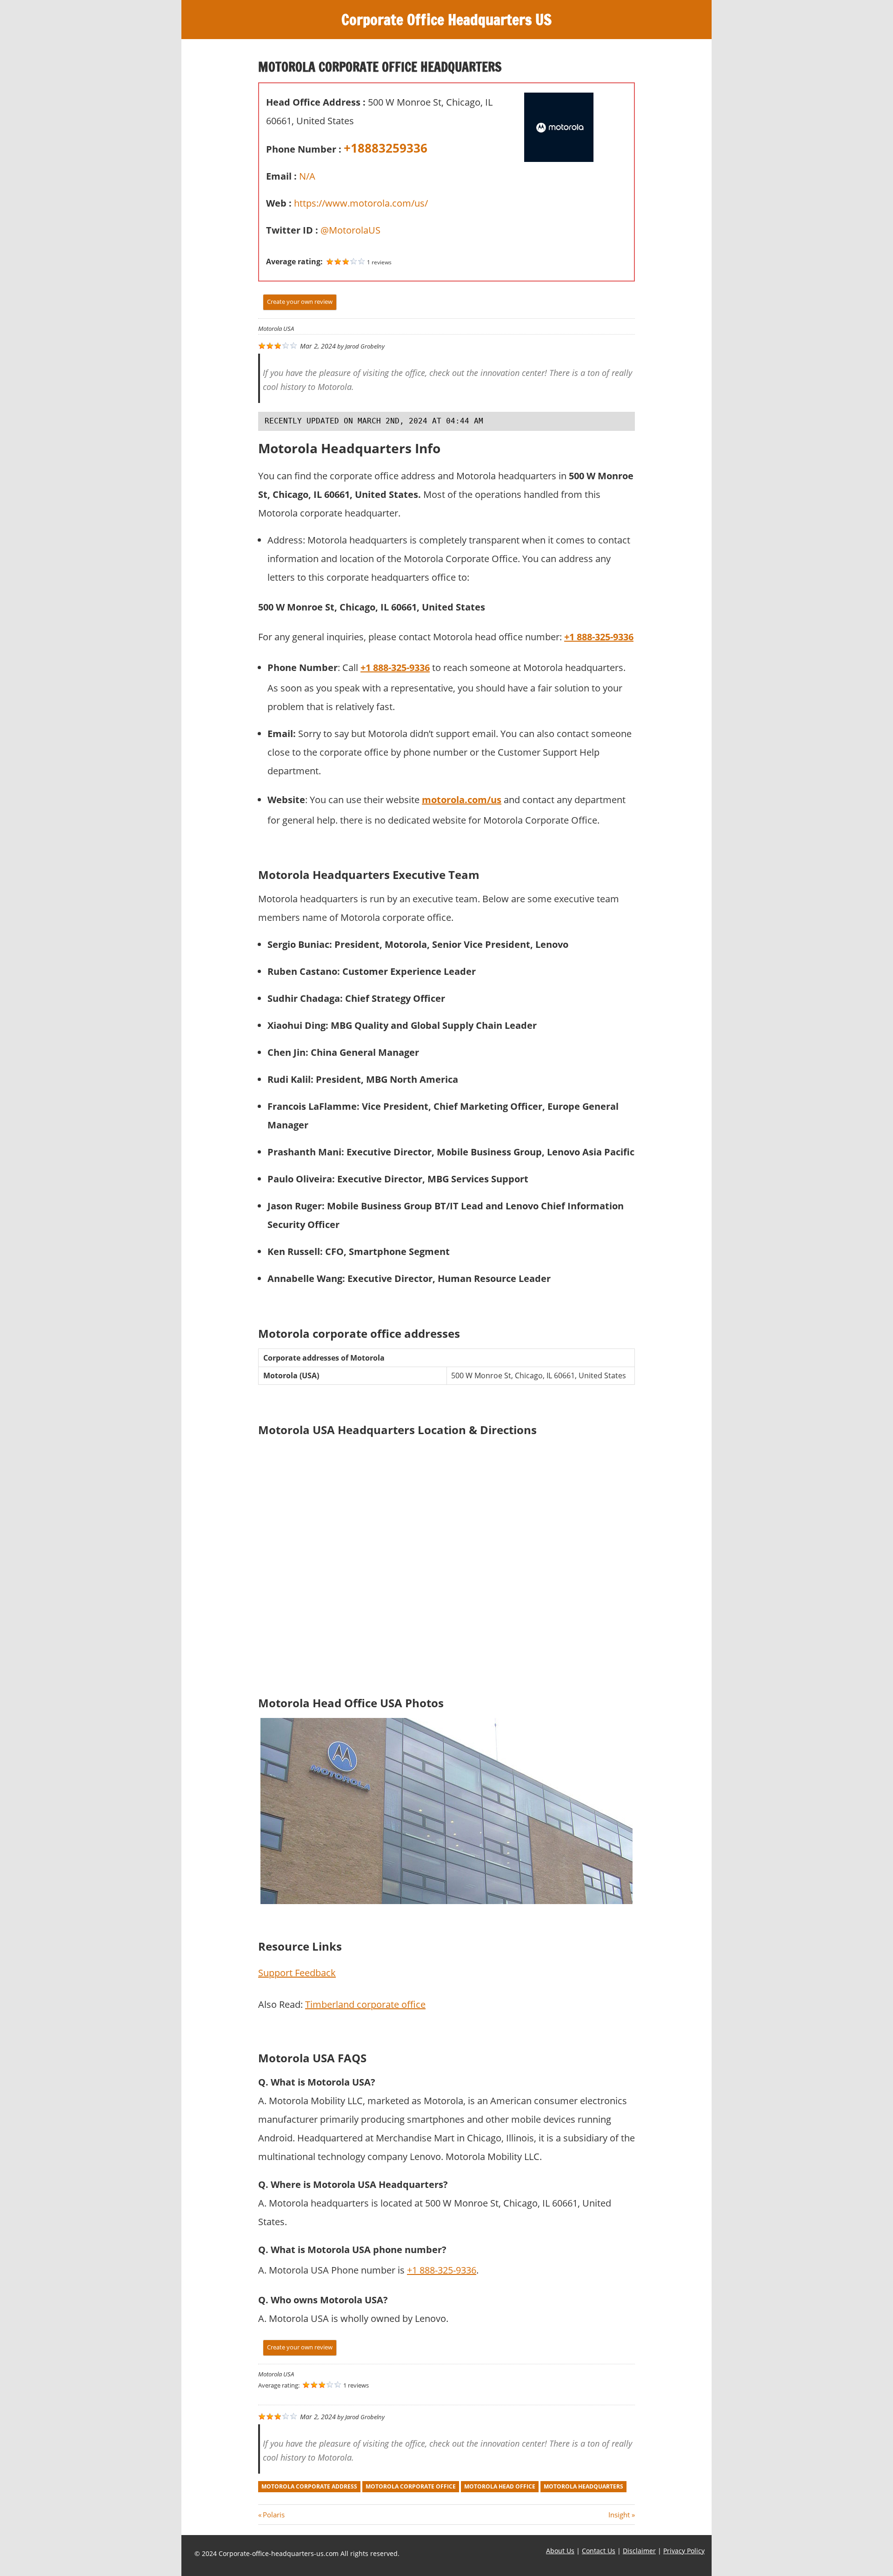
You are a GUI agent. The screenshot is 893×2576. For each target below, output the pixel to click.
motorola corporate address (309, 2486)
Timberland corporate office (365, 2004)
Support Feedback (297, 1973)
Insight (619, 2515)
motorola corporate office (411, 2486)
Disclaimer (639, 2551)
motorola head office (500, 2486)
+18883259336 (386, 148)
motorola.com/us (462, 800)
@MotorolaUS (350, 230)
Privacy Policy (684, 2551)
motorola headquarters (583, 2486)
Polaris (273, 2515)
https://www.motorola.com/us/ (361, 203)
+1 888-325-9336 (442, 2270)
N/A (307, 176)
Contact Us (599, 2551)
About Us (560, 2551)
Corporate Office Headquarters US (446, 20)
